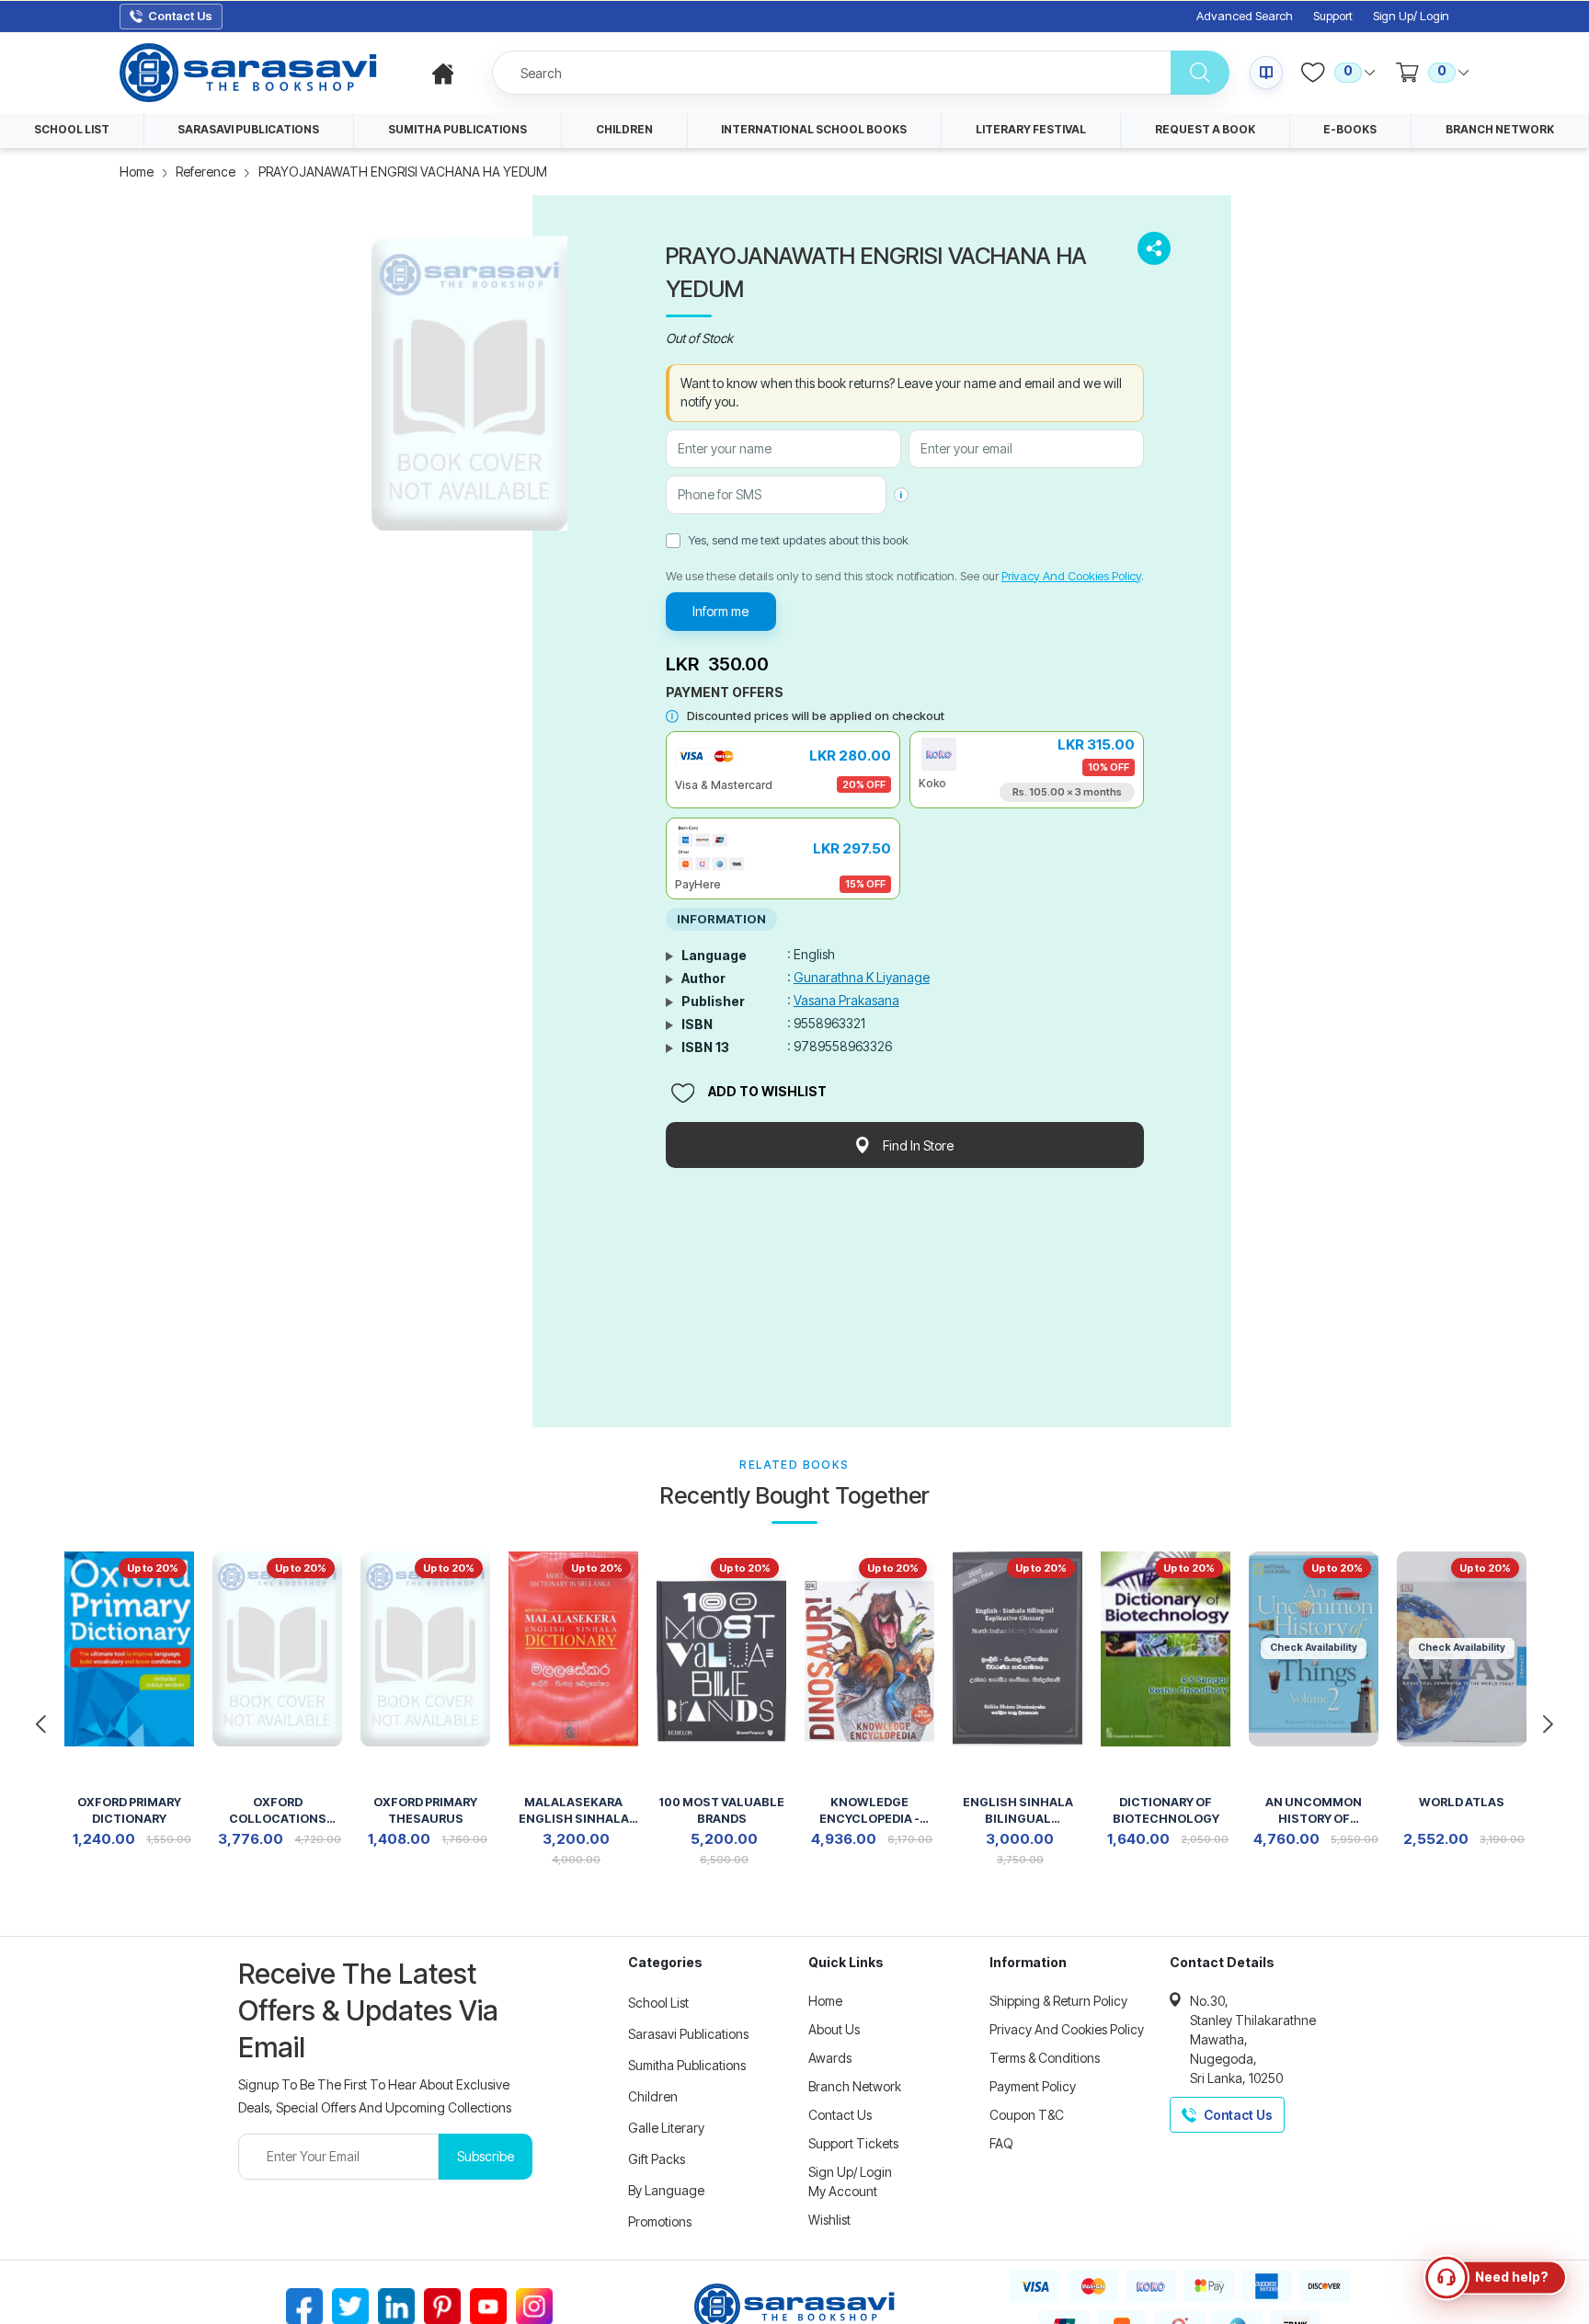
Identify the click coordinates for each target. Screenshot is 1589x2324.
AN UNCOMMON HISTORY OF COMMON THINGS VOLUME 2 (1314, 1812)
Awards (830, 2058)
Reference (206, 172)
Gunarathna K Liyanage (862, 977)
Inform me (720, 611)
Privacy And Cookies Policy (1071, 576)
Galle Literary (666, 2128)
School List (658, 2003)
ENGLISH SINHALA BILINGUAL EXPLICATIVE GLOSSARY (1018, 1812)
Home (137, 172)
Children (653, 2096)
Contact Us (840, 2115)
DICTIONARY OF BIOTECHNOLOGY (1166, 1810)
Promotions (660, 2221)
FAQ (1001, 2143)
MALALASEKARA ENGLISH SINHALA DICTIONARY (574, 1812)
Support (1333, 16)
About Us (834, 2029)
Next (1548, 1724)
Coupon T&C (1027, 2115)
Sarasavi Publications (688, 2034)
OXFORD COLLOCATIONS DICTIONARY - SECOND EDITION (278, 1812)
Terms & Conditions (1045, 2058)
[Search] (1200, 73)
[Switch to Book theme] (1266, 73)
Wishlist (829, 2220)
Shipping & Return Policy (1058, 2001)
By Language (666, 2190)
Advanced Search (1245, 16)
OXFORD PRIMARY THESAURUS (425, 1810)
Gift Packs (657, 2159)
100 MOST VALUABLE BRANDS (721, 1810)
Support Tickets (853, 2143)
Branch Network (855, 2086)
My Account (843, 2191)
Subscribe (486, 2156)
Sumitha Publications (687, 2065)
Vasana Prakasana (846, 1000)
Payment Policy (1033, 2086)
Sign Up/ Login (1411, 16)
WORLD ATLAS (1462, 1802)
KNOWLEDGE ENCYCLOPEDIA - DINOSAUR (869, 1812)
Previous (41, 1724)
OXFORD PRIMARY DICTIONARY (129, 1810)
